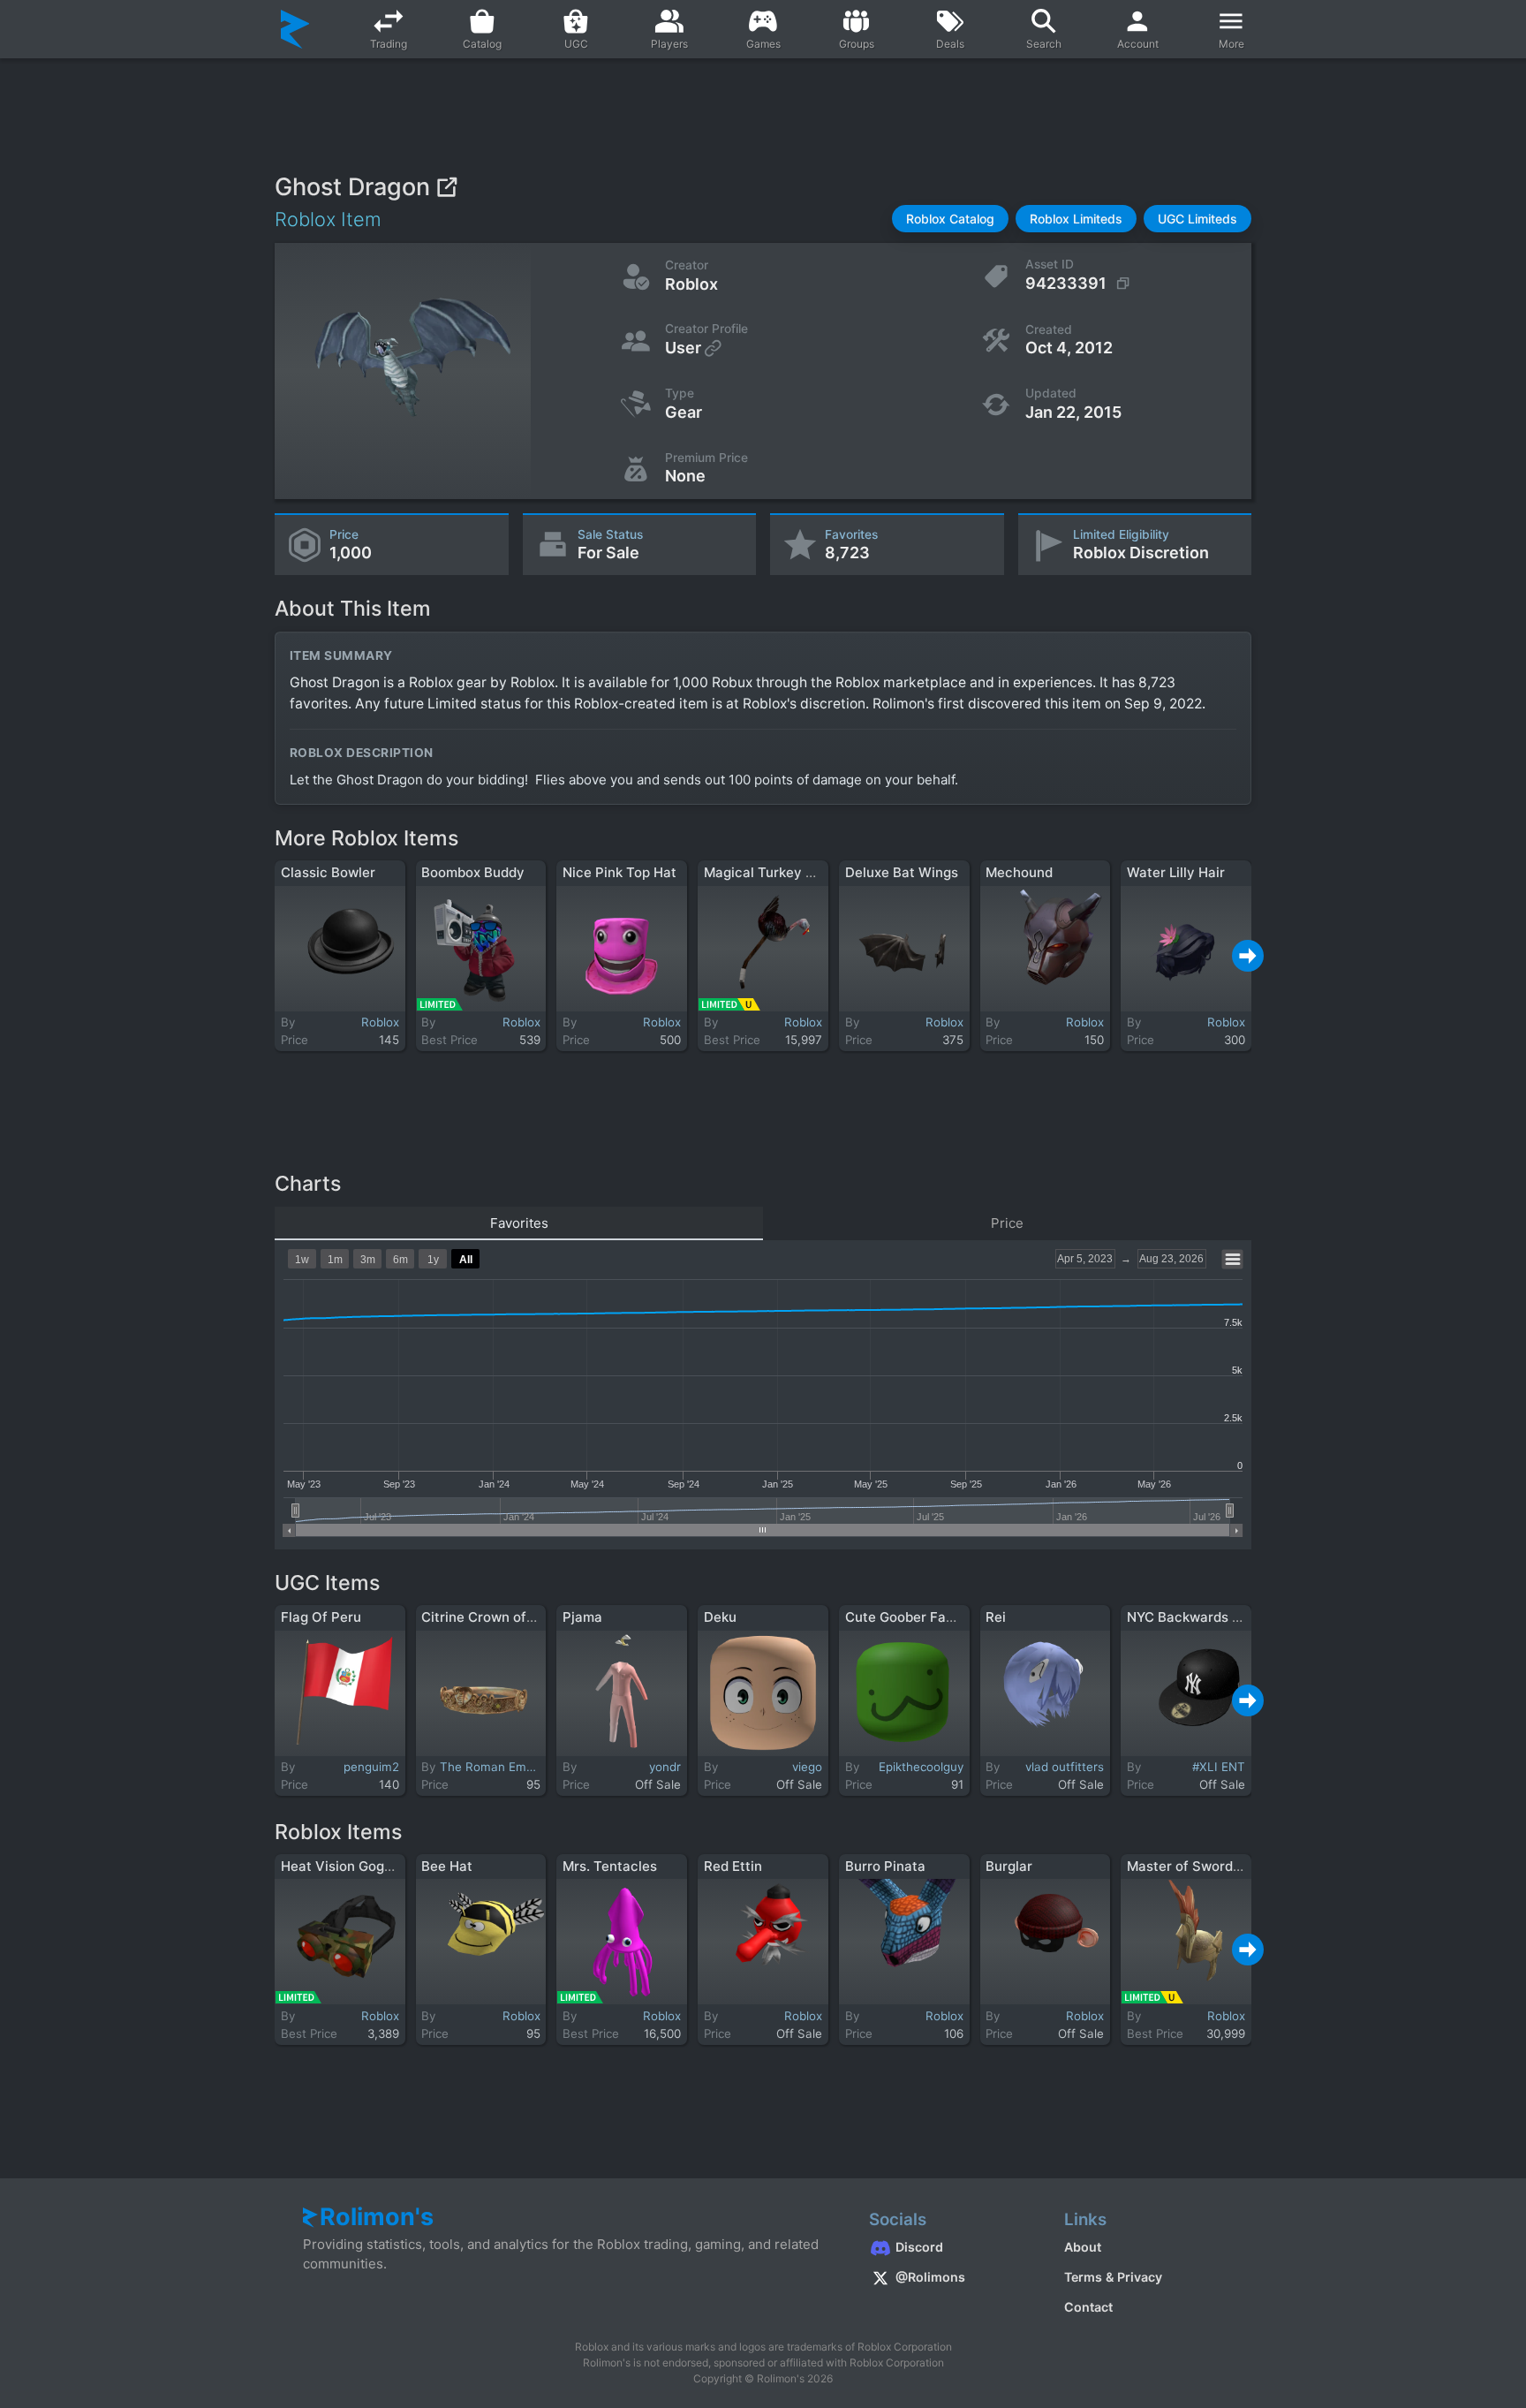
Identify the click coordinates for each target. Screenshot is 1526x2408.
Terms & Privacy (1113, 2277)
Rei (996, 1617)
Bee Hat (447, 1866)
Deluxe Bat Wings (902, 872)
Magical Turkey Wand (773, 872)
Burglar (1009, 1866)
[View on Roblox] (446, 187)
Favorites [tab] (519, 1223)
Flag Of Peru (321, 1617)
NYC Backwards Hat (1191, 1617)
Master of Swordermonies (1209, 1866)
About (1083, 2247)
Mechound (1019, 872)
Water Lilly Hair (1176, 872)
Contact (1088, 2307)
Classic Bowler (328, 872)
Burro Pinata (885, 1866)
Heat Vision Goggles (346, 1866)
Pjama (582, 1617)
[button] (950, 219)
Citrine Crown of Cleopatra (507, 1617)
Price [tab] (1007, 1223)
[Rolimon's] (295, 29)
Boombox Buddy (473, 872)
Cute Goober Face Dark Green (941, 1617)
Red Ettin (733, 1866)
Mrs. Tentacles (610, 1866)
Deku (720, 1617)
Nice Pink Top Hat (619, 872)
